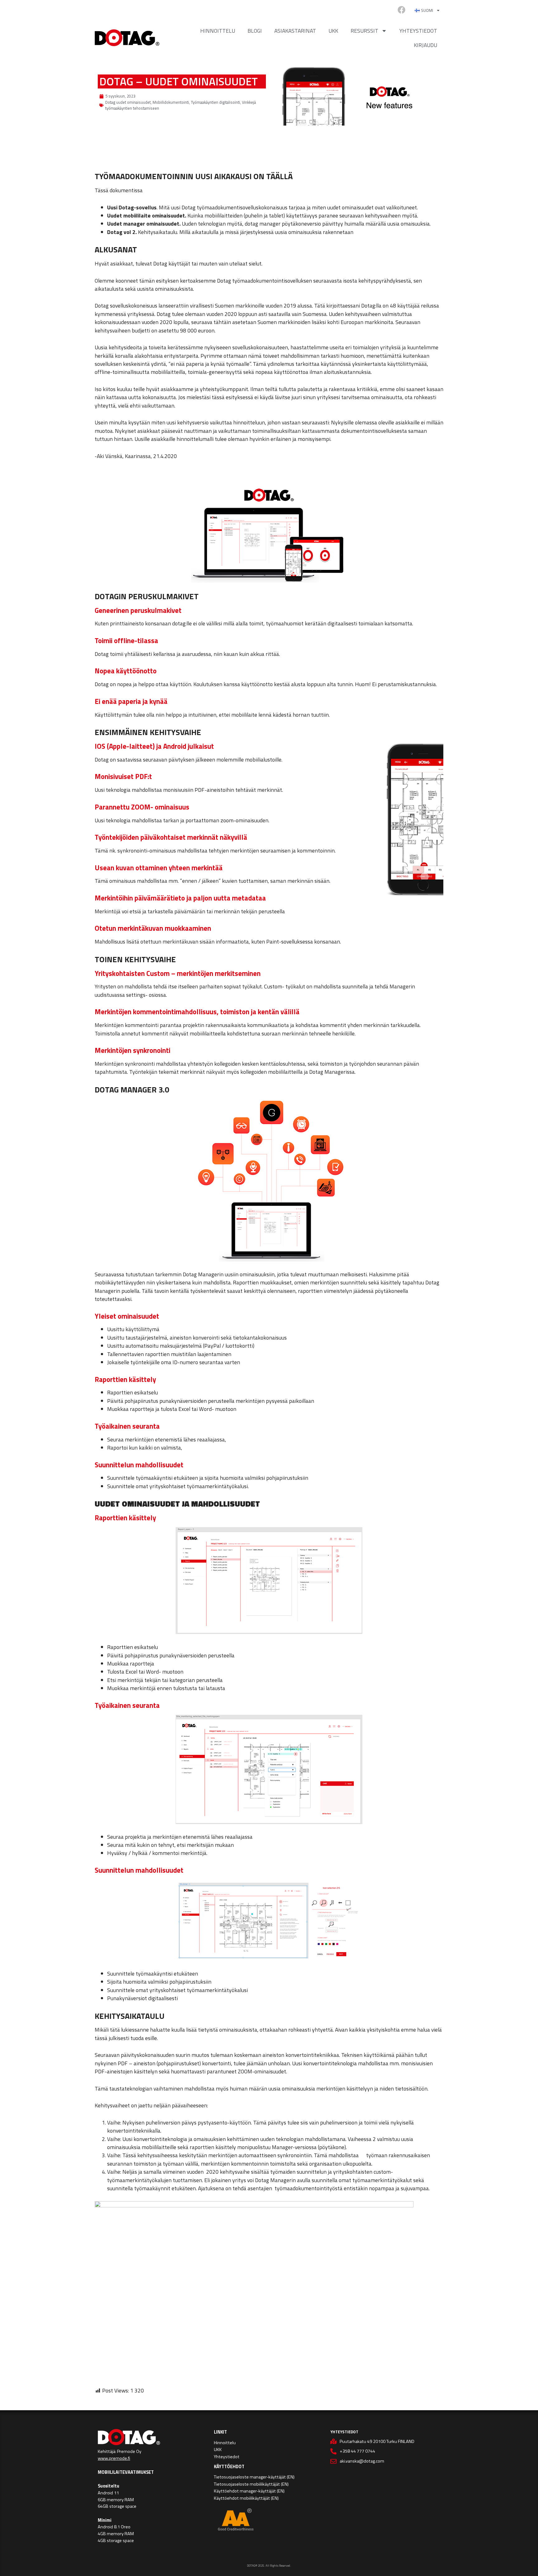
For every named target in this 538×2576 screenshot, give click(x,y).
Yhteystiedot (418, 31)
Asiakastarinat (295, 31)
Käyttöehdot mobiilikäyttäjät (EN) (246, 2498)
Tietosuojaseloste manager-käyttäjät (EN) (254, 2477)
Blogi (255, 31)
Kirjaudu (425, 45)
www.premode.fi (114, 2458)
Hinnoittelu (218, 31)
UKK (333, 31)
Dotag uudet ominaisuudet (128, 102)
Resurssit (364, 31)
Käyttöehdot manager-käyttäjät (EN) (249, 2491)
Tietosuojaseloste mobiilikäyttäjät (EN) (251, 2484)
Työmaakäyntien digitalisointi (215, 102)
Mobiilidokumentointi (171, 102)
